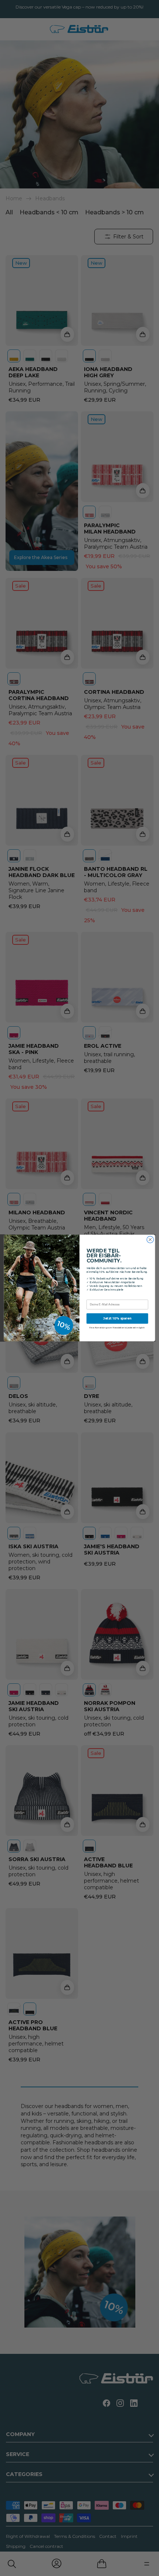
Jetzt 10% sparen (117, 1318)
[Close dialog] (150, 1240)
